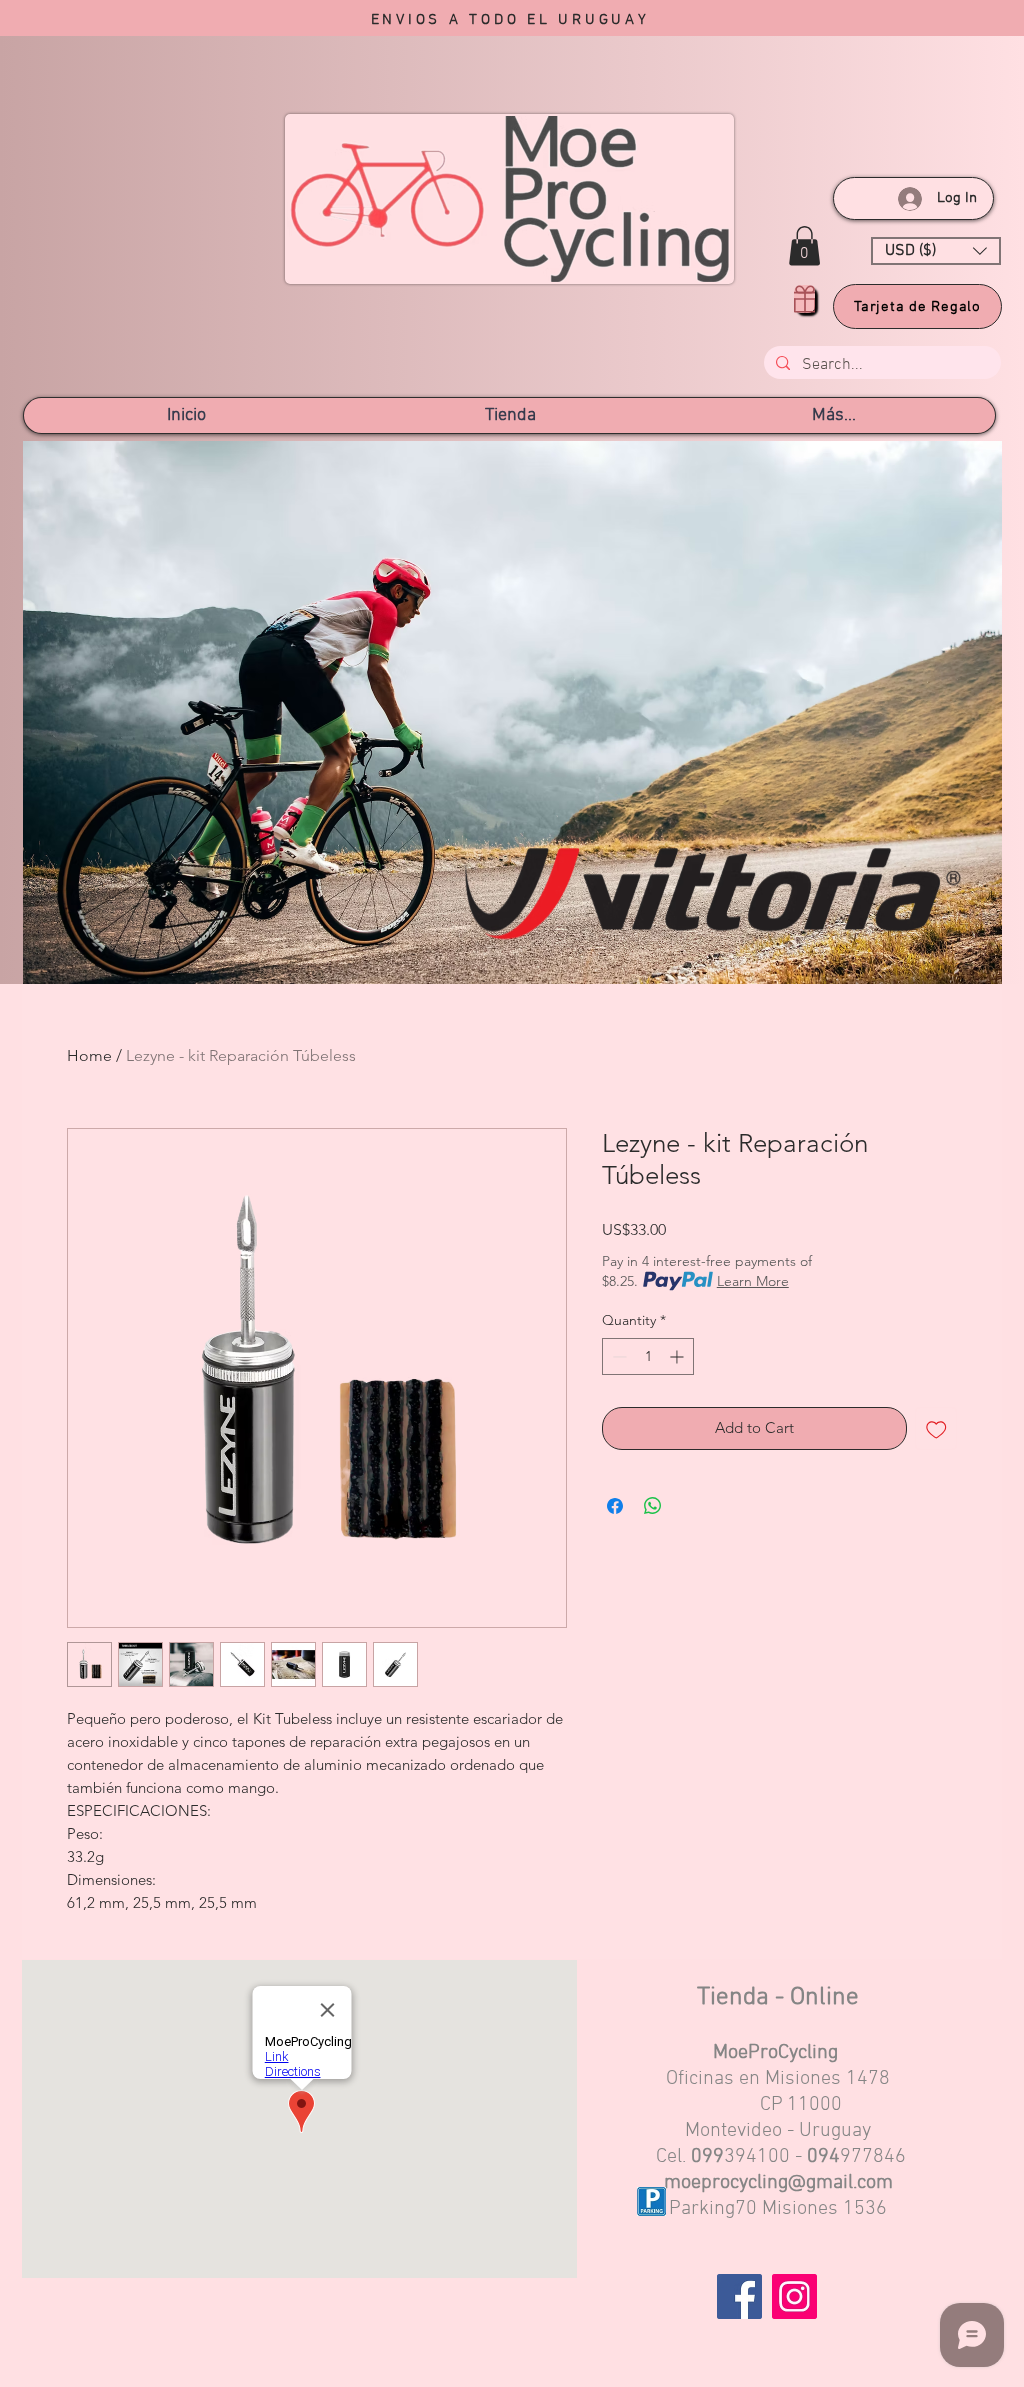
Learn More (753, 1281)
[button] (804, 245)
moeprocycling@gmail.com (778, 2183)
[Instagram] (794, 2296)
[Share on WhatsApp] (653, 1506)
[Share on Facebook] (615, 1506)
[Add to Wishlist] (936, 1428)
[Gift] (804, 299)
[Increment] (678, 1356)
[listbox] (936, 251)
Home (89, 1055)
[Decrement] (617, 1356)
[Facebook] (739, 2296)
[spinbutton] (648, 1356)
